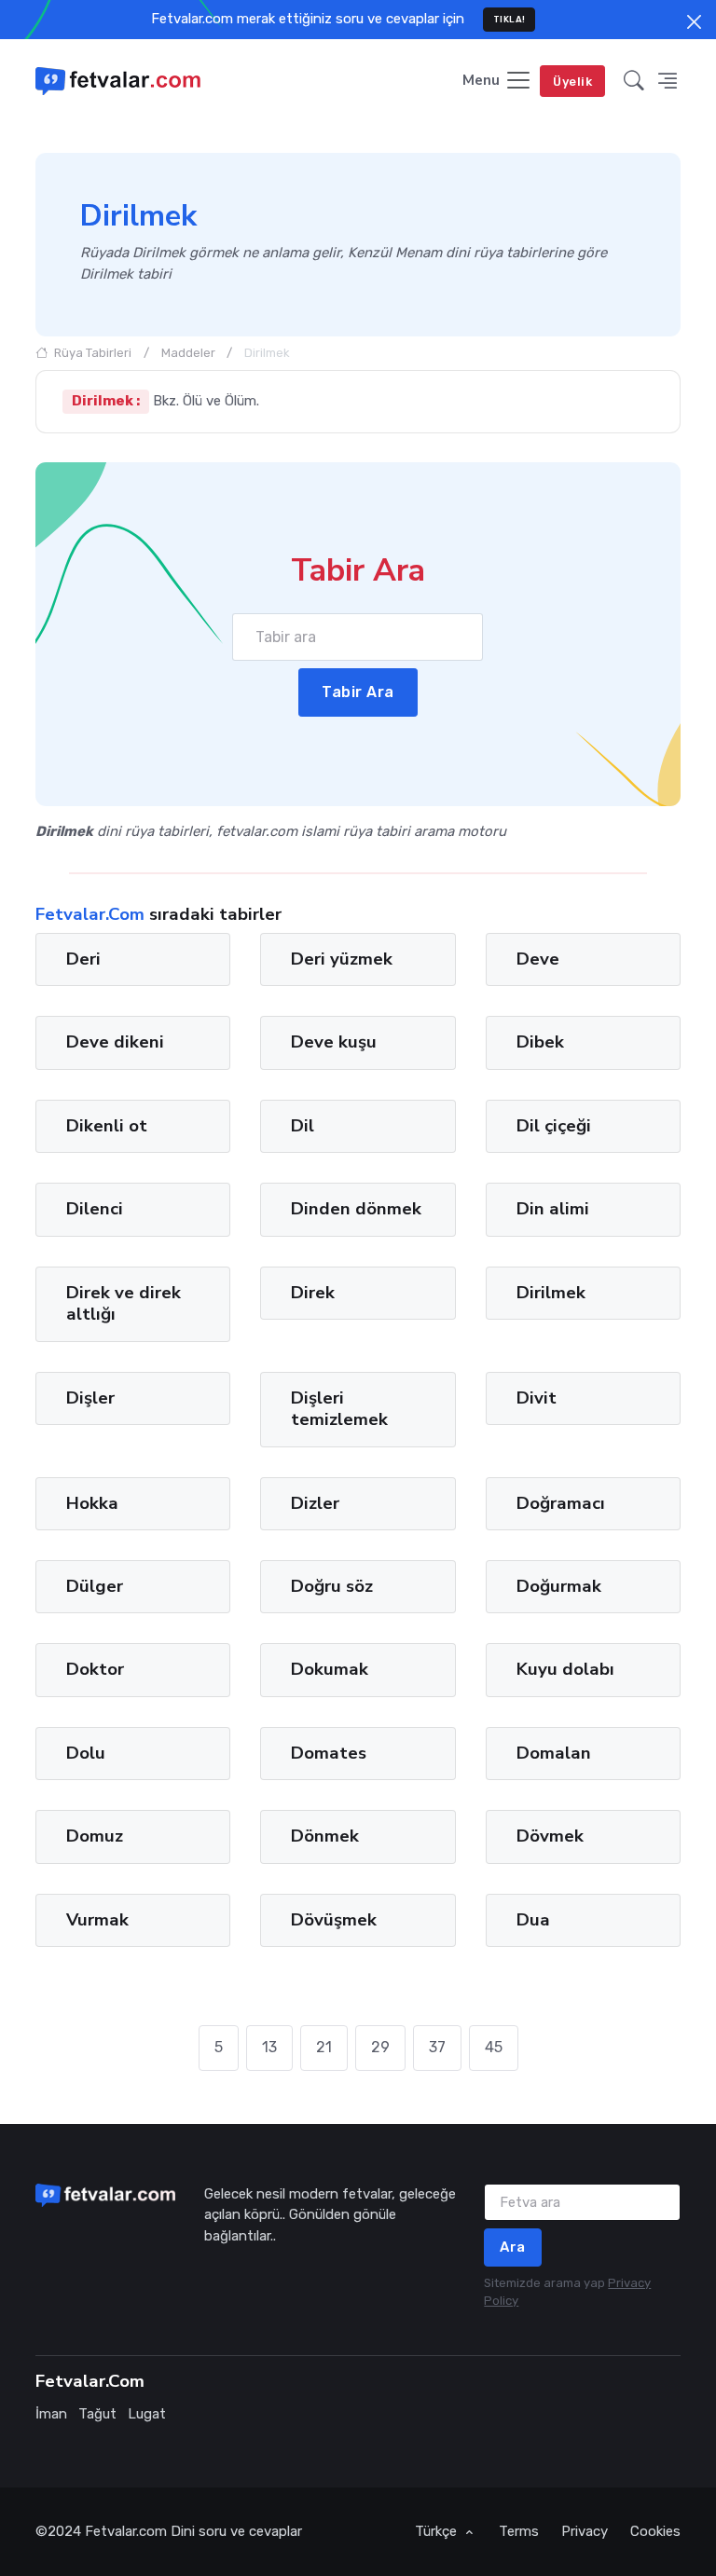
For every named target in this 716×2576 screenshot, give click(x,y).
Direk (313, 1293)
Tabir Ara (358, 692)
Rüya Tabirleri (91, 353)
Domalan (554, 1753)
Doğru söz (332, 1586)
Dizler (315, 1503)
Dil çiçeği (554, 1126)
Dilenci (95, 1209)
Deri (83, 959)
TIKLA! (509, 19)
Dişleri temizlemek (339, 1409)
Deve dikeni (115, 1043)
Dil (303, 1126)
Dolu (86, 1753)
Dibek (540, 1043)
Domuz (95, 1836)
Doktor (95, 1669)
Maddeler (188, 353)
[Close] (694, 22)
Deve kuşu (334, 1043)
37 (437, 2047)
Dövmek (550, 1836)
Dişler (90, 1398)
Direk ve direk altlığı (124, 1303)
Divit (537, 1398)
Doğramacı (561, 1503)
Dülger (95, 1586)
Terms (519, 2531)
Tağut (97, 2414)
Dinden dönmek (356, 1209)
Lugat (147, 2414)
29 (380, 2047)
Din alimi (553, 1209)
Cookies (655, 2531)
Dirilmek (551, 1293)
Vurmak (97, 1920)
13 (269, 2047)
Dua (533, 1920)
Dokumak (330, 1669)
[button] (634, 82)
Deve (538, 959)
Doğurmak (559, 1586)
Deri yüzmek (342, 959)
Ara (513, 2247)
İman (51, 2414)
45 (494, 2047)
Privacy (585, 2531)
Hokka (92, 1503)
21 (324, 2047)
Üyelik (572, 82)
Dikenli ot (107, 1126)
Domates (329, 1753)
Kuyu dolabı (565, 1669)
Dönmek (325, 1836)
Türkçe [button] (438, 2531)
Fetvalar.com (126, 2531)
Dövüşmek (334, 1920)
